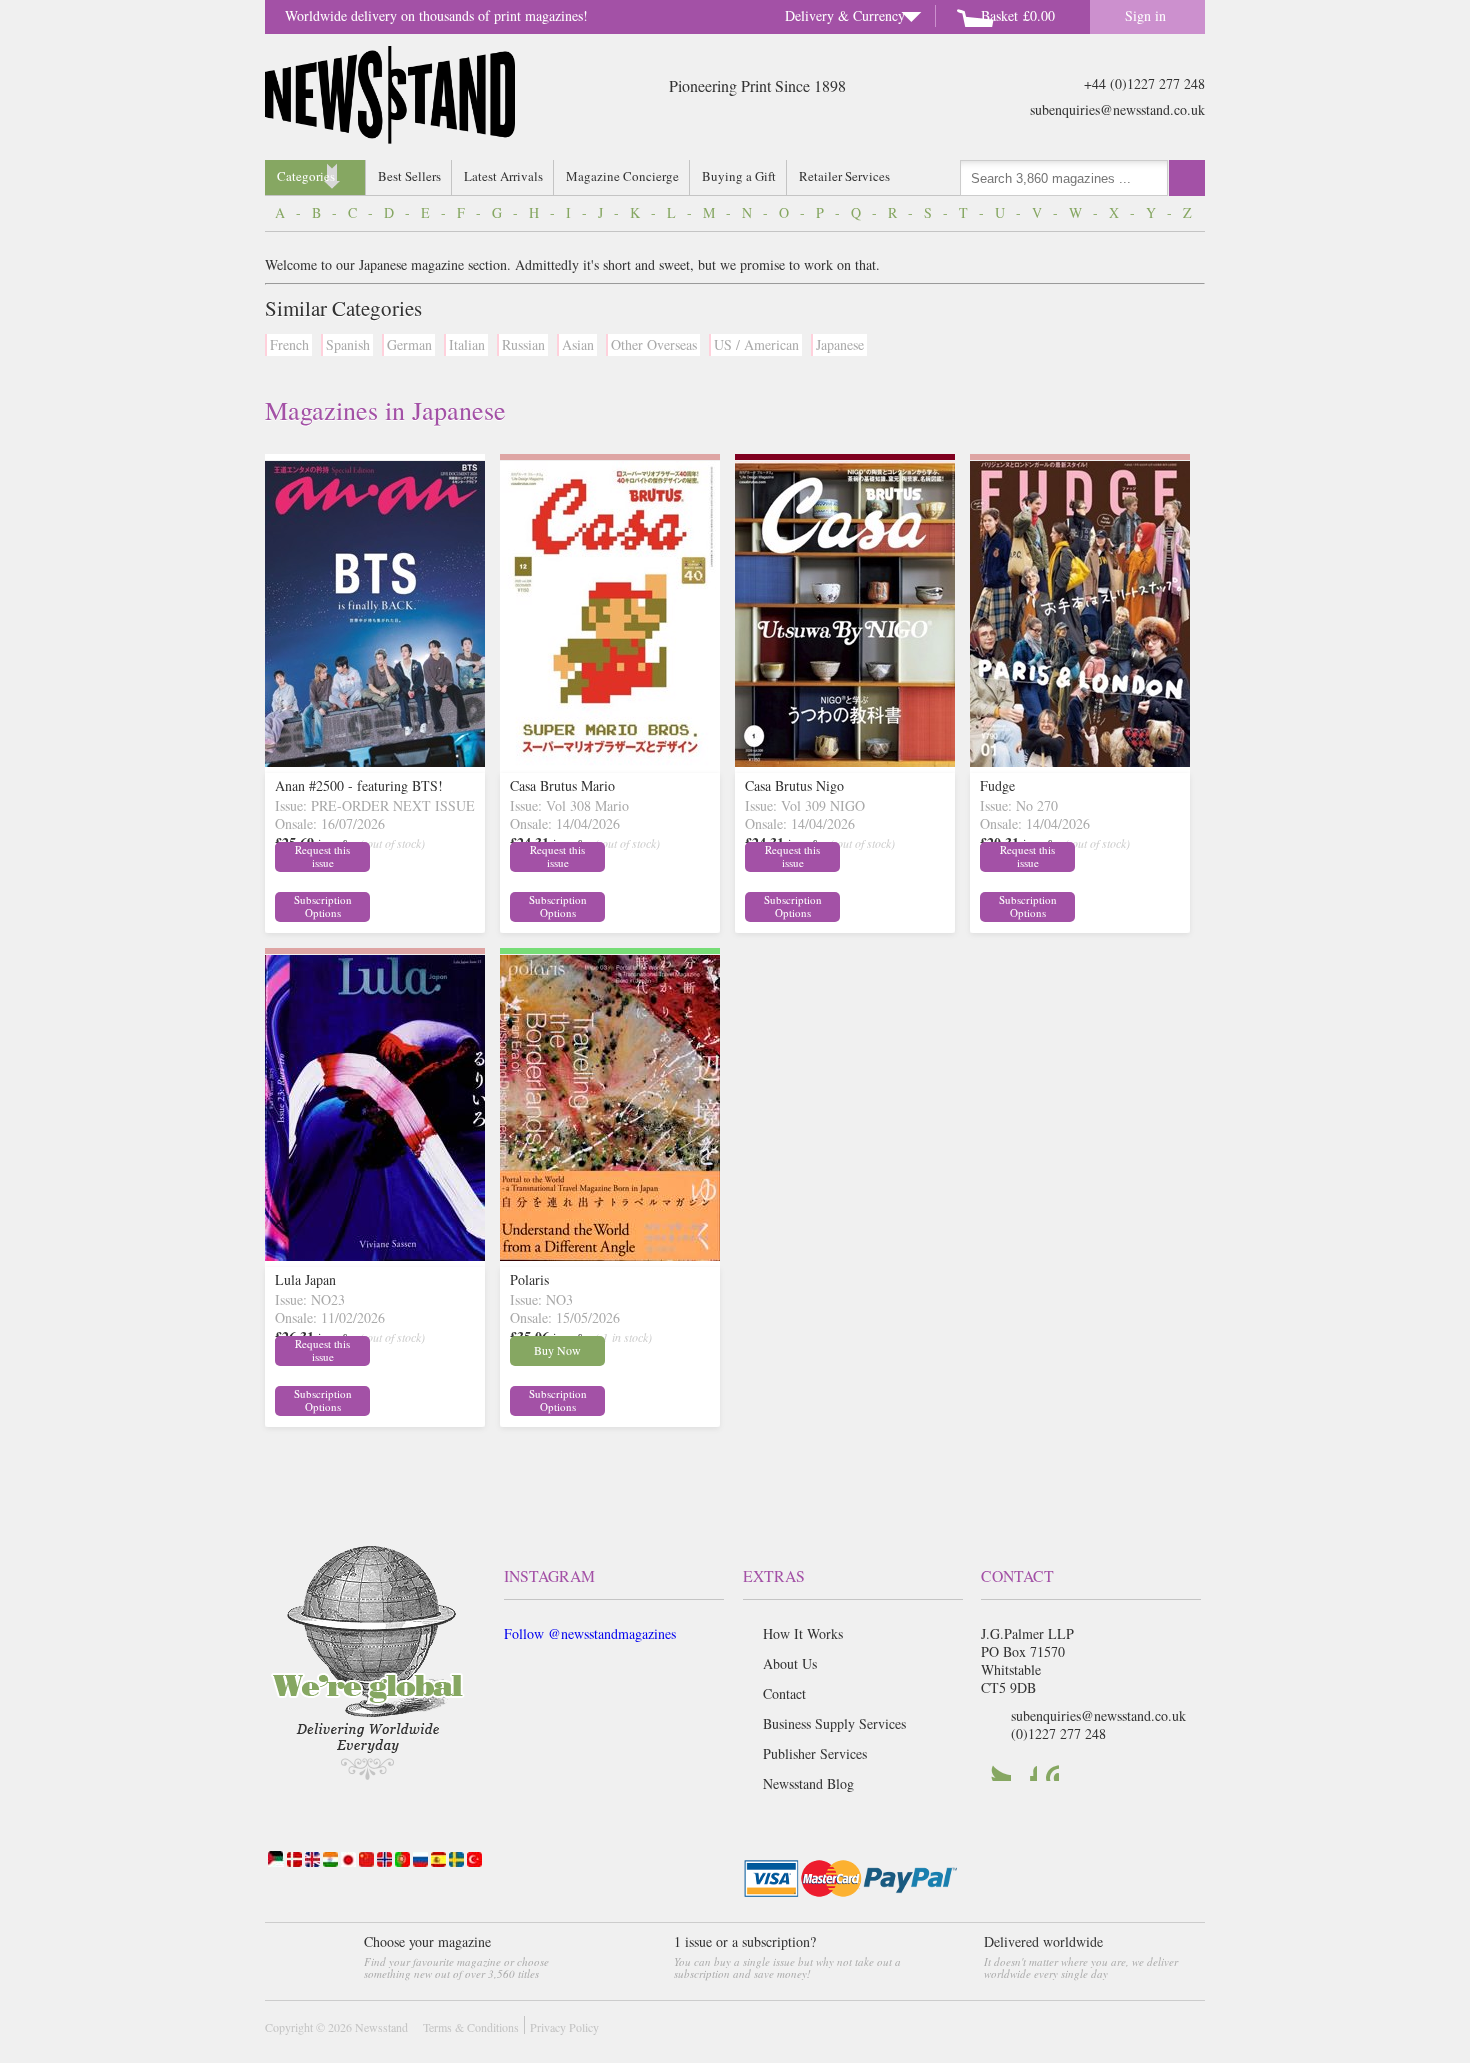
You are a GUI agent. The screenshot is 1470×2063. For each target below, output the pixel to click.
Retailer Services (844, 176)
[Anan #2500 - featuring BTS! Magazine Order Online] (375, 761)
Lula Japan (305, 1279)
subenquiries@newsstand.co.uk (1117, 109)
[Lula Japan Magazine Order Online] (375, 1255)
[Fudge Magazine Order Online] (1080, 761)
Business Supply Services (834, 1723)
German (409, 344)
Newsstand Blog (808, 1783)
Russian (523, 344)
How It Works (803, 1633)
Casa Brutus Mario (562, 785)
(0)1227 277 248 (1058, 1733)
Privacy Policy (564, 2027)
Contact (784, 1693)
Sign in (1145, 15)
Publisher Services (815, 1753)
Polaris (529, 1279)
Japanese (840, 344)
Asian (578, 344)
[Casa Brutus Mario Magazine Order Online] (610, 761)
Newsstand (381, 2027)
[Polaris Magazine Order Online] (610, 1255)
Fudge (997, 785)
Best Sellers (409, 176)
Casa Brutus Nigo (794, 785)
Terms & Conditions (471, 2027)
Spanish (348, 344)
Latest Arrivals (503, 176)
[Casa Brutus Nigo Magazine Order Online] (845, 761)
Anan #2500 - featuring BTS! (359, 785)
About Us (790, 1663)
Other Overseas (654, 344)
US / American (756, 344)
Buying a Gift (739, 176)
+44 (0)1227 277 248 (1144, 83)
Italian (467, 344)
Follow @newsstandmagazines (590, 1633)
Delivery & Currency (845, 15)
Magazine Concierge (622, 176)
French (289, 344)
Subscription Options (323, 906)
